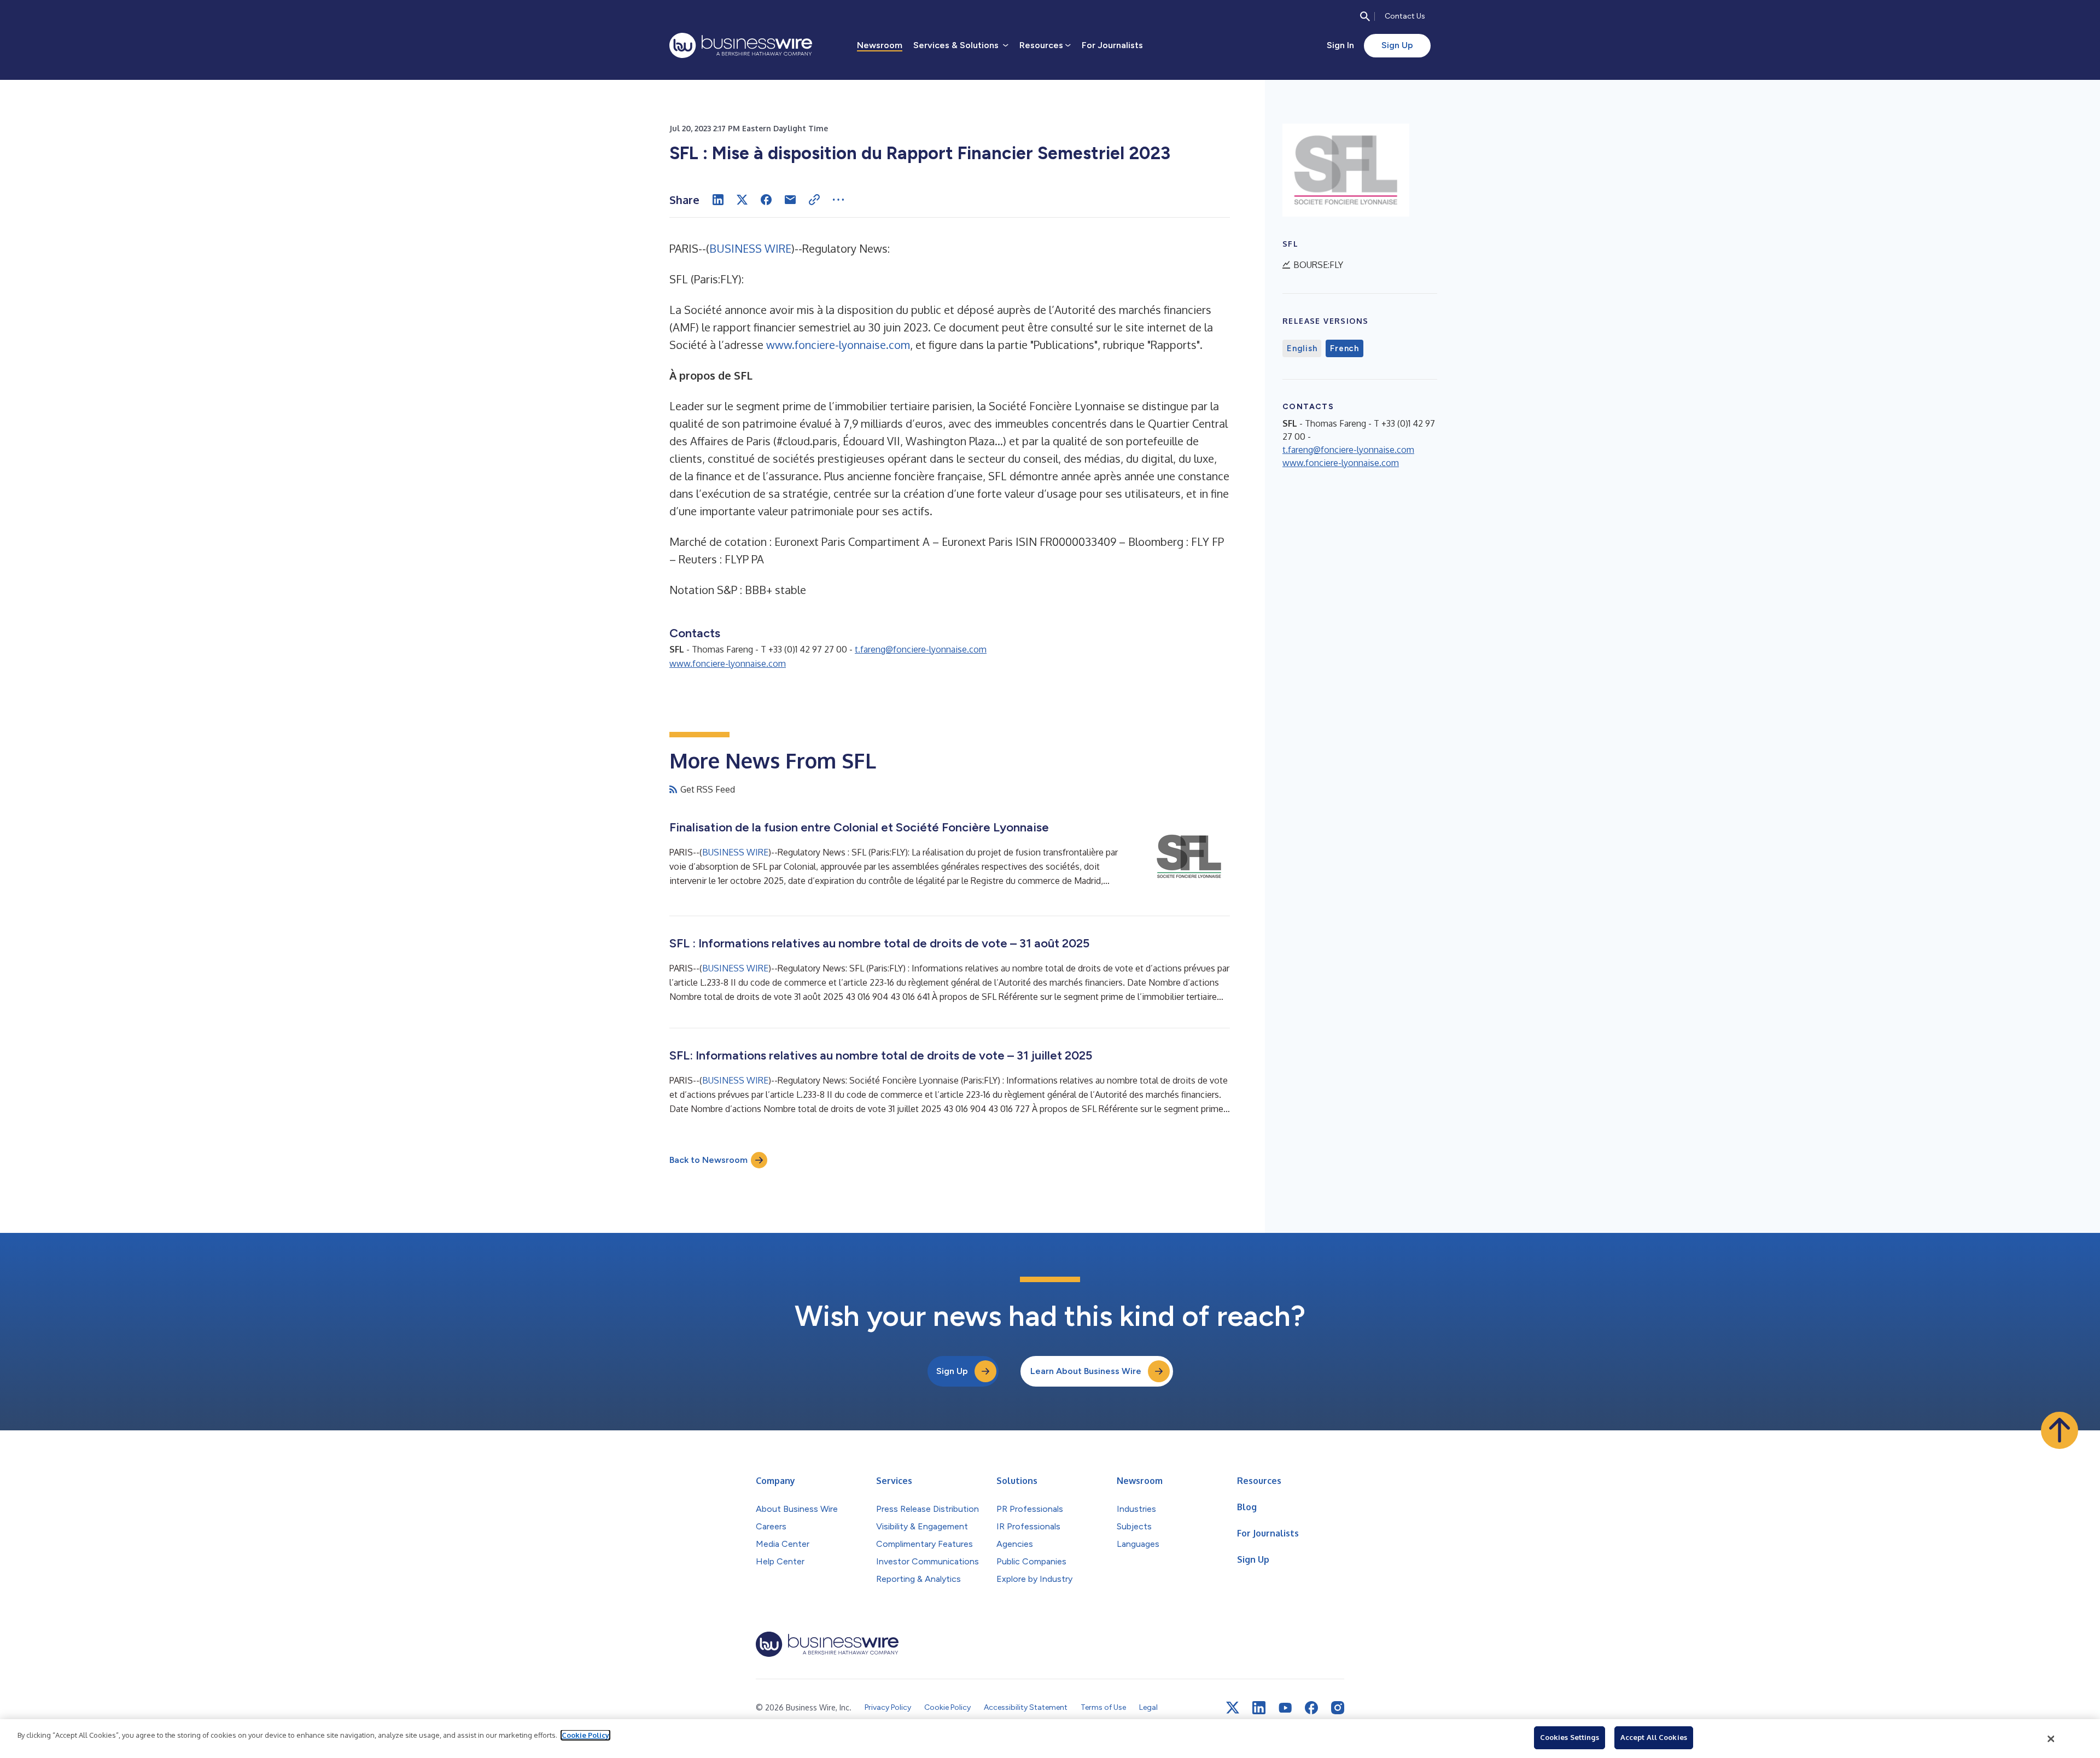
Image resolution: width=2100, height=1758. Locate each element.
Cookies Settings (1570, 1737)
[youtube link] (1285, 1708)
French (1344, 348)
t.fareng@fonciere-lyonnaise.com (921, 649)
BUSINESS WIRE (750, 248)
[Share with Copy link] (814, 200)
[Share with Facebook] (766, 200)
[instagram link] (1338, 1708)
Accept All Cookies (1654, 1737)
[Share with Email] (790, 200)
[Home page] (741, 45)
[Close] (2051, 1739)
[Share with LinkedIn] (718, 200)
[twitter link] (1233, 1708)
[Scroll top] (2060, 1430)
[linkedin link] (1259, 1708)
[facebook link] (1311, 1708)
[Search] (1365, 16)
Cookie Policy (585, 1735)
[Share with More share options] (838, 200)
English (1302, 348)
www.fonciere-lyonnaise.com (838, 345)
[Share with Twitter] (742, 200)
